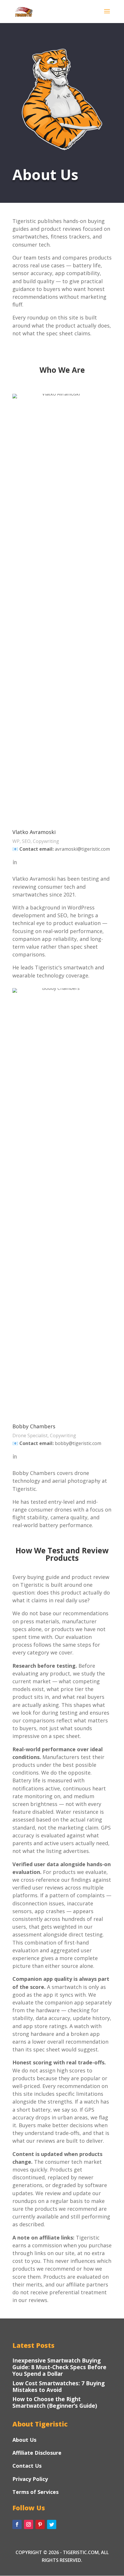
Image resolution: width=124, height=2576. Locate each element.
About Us (24, 2440)
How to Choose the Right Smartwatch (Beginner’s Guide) (55, 2402)
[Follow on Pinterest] (40, 2524)
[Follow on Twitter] (52, 2524)
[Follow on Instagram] (29, 2524)
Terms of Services (35, 2492)
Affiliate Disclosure (37, 2453)
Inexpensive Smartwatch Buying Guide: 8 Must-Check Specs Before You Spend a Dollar (59, 2367)
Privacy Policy (30, 2479)
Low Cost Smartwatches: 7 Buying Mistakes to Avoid (59, 2387)
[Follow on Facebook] (17, 2524)
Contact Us (27, 2466)
